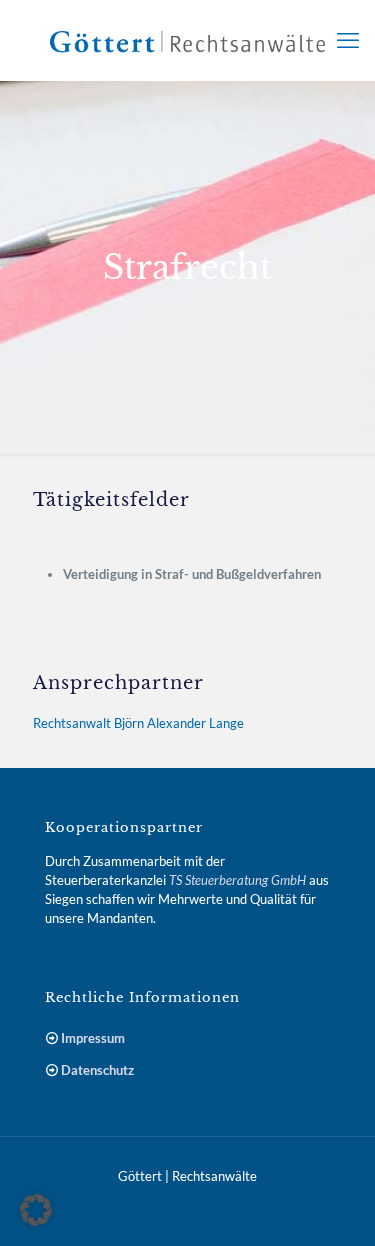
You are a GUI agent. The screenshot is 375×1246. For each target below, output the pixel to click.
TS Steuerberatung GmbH (237, 880)
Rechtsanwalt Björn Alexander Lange (138, 723)
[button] (36, 1210)
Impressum (93, 1038)
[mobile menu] (348, 40)
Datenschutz (97, 1070)
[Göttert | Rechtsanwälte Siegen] (187, 40)
